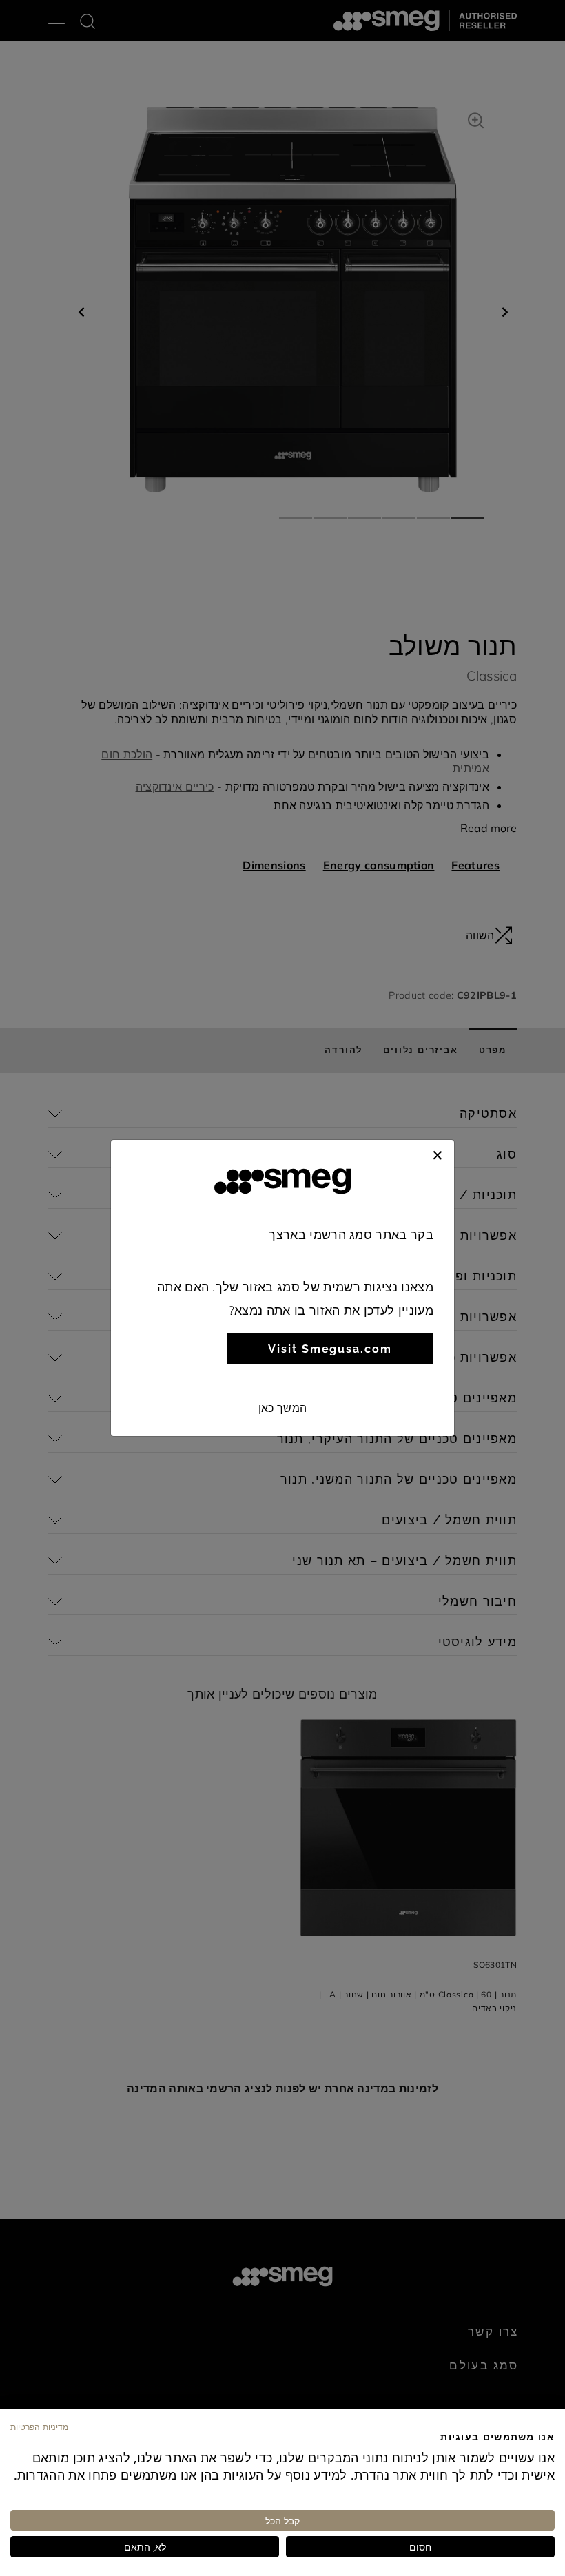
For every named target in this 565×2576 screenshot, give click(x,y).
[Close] (438, 1154)
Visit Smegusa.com (330, 1349)
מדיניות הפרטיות (39, 2427)
